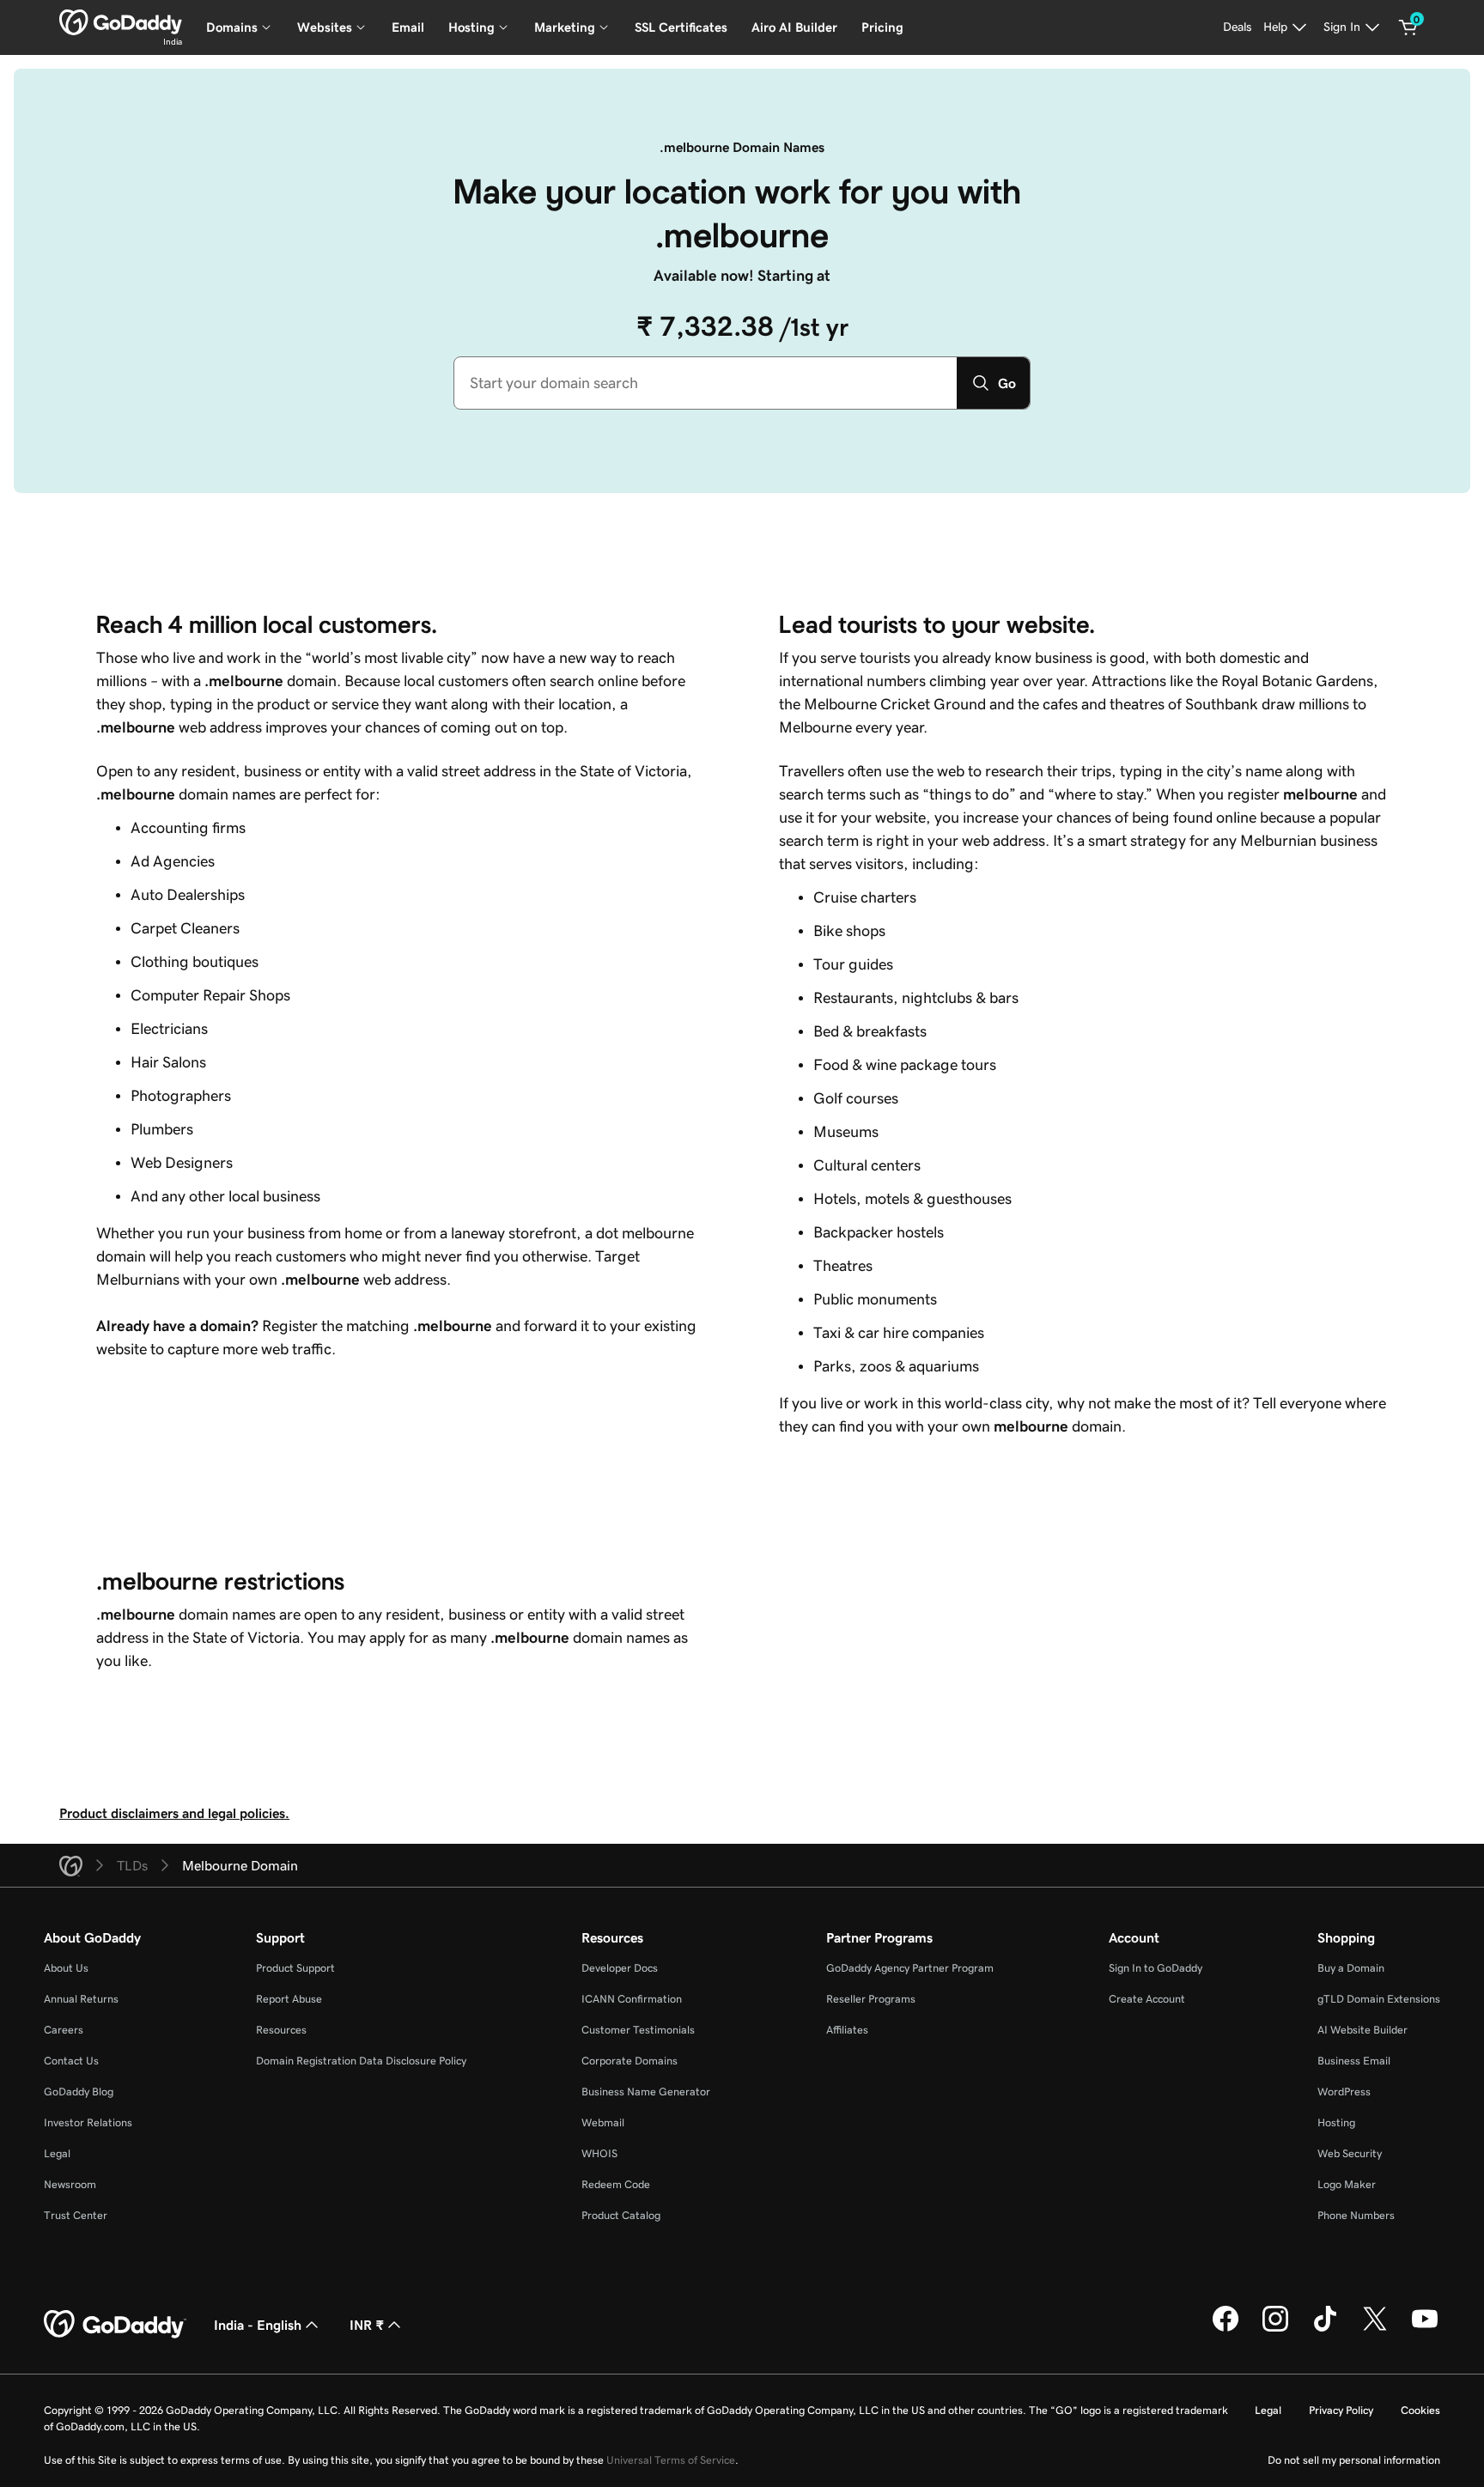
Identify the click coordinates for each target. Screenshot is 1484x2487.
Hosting (1336, 2122)
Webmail (603, 2122)
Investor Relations (88, 2122)
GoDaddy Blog (79, 2092)
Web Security (1350, 2153)
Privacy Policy (1341, 2410)
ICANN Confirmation (632, 1999)
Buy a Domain (1351, 1968)
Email (408, 27)
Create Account (1147, 1999)
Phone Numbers (1356, 2215)
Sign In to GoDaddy (1156, 1968)
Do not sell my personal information (1354, 2460)
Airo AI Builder (794, 27)
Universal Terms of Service (671, 2460)
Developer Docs (620, 1968)
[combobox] (706, 383)
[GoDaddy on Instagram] (1275, 2329)
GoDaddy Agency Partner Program (910, 1968)
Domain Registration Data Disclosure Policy (361, 2061)
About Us (66, 1968)
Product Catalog (621, 2215)
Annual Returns (81, 1999)
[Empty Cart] (1408, 27)
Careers (64, 2030)
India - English (258, 2325)
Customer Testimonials (638, 2030)
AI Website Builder (1362, 2030)
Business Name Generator (646, 2092)
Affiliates (847, 2030)
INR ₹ (367, 2325)
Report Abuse (289, 1999)
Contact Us (71, 2061)
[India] (121, 22)
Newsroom (70, 2184)
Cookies (1420, 2410)
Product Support (295, 1968)
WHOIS (599, 2153)
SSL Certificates (681, 27)
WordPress (1344, 2092)
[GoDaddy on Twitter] (1375, 2329)
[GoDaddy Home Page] (115, 2325)
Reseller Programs (871, 1999)
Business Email (1354, 2061)
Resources (281, 2030)
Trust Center (76, 2215)
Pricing (882, 27)
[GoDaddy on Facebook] (1226, 2329)
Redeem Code (616, 2184)
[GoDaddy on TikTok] (1325, 2329)
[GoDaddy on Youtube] (1425, 2329)
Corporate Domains (629, 2061)
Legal (57, 2153)
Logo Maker (1347, 2184)
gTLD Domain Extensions (1379, 1999)
